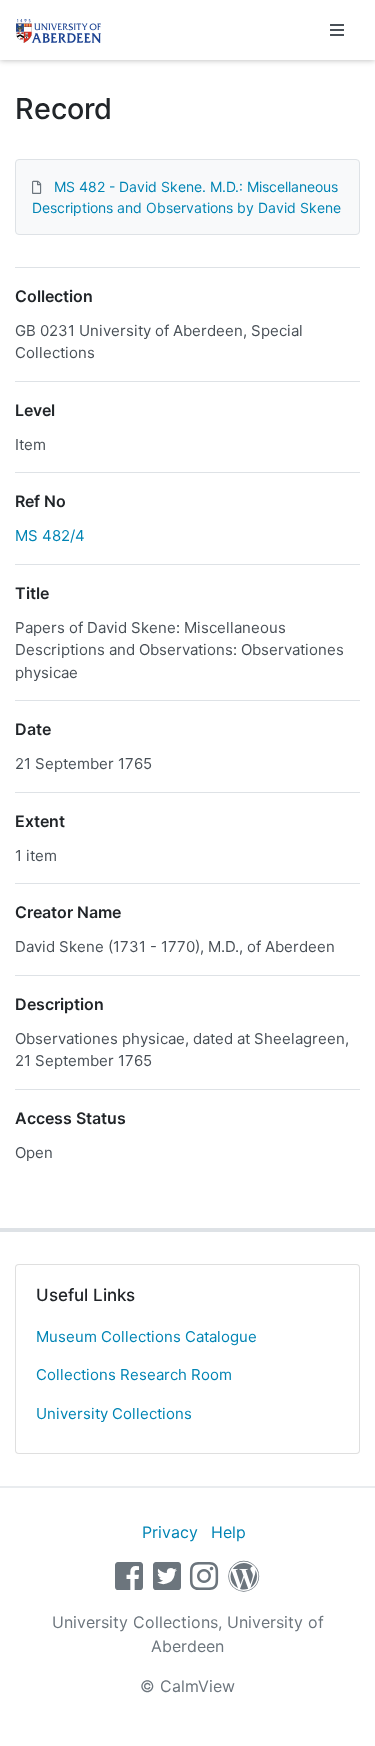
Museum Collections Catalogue (146, 1336)
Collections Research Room (134, 1374)
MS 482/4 (50, 535)
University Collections (114, 1413)
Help (228, 1532)
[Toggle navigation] (337, 30)
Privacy (170, 1532)
